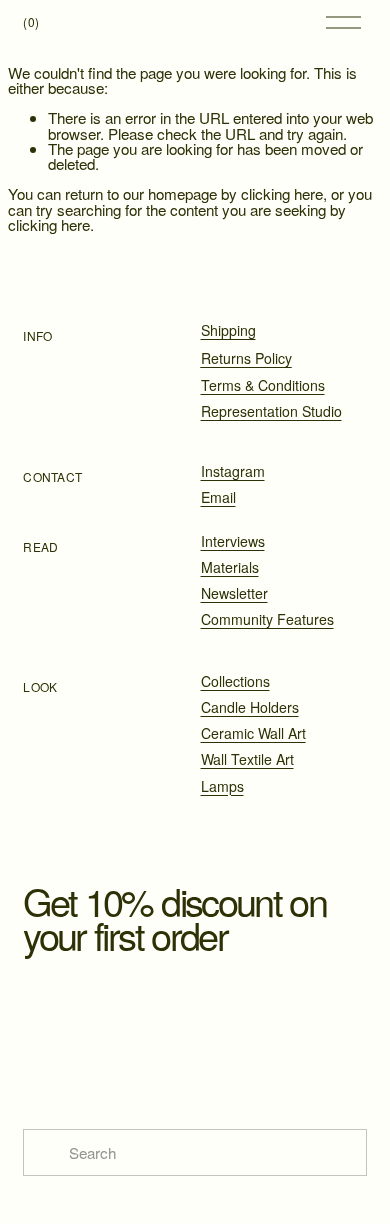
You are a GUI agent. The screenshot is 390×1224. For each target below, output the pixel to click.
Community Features (267, 619)
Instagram (233, 471)
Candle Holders (250, 707)
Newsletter (234, 593)
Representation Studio (271, 411)
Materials (230, 567)
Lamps (222, 786)
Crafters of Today (211, 22)
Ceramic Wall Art (253, 733)
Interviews (233, 541)
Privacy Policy (274, 1065)
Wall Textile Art (247, 759)
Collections (235, 681)
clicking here (282, 193)
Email (218, 497)
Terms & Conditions (263, 385)
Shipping (228, 330)
